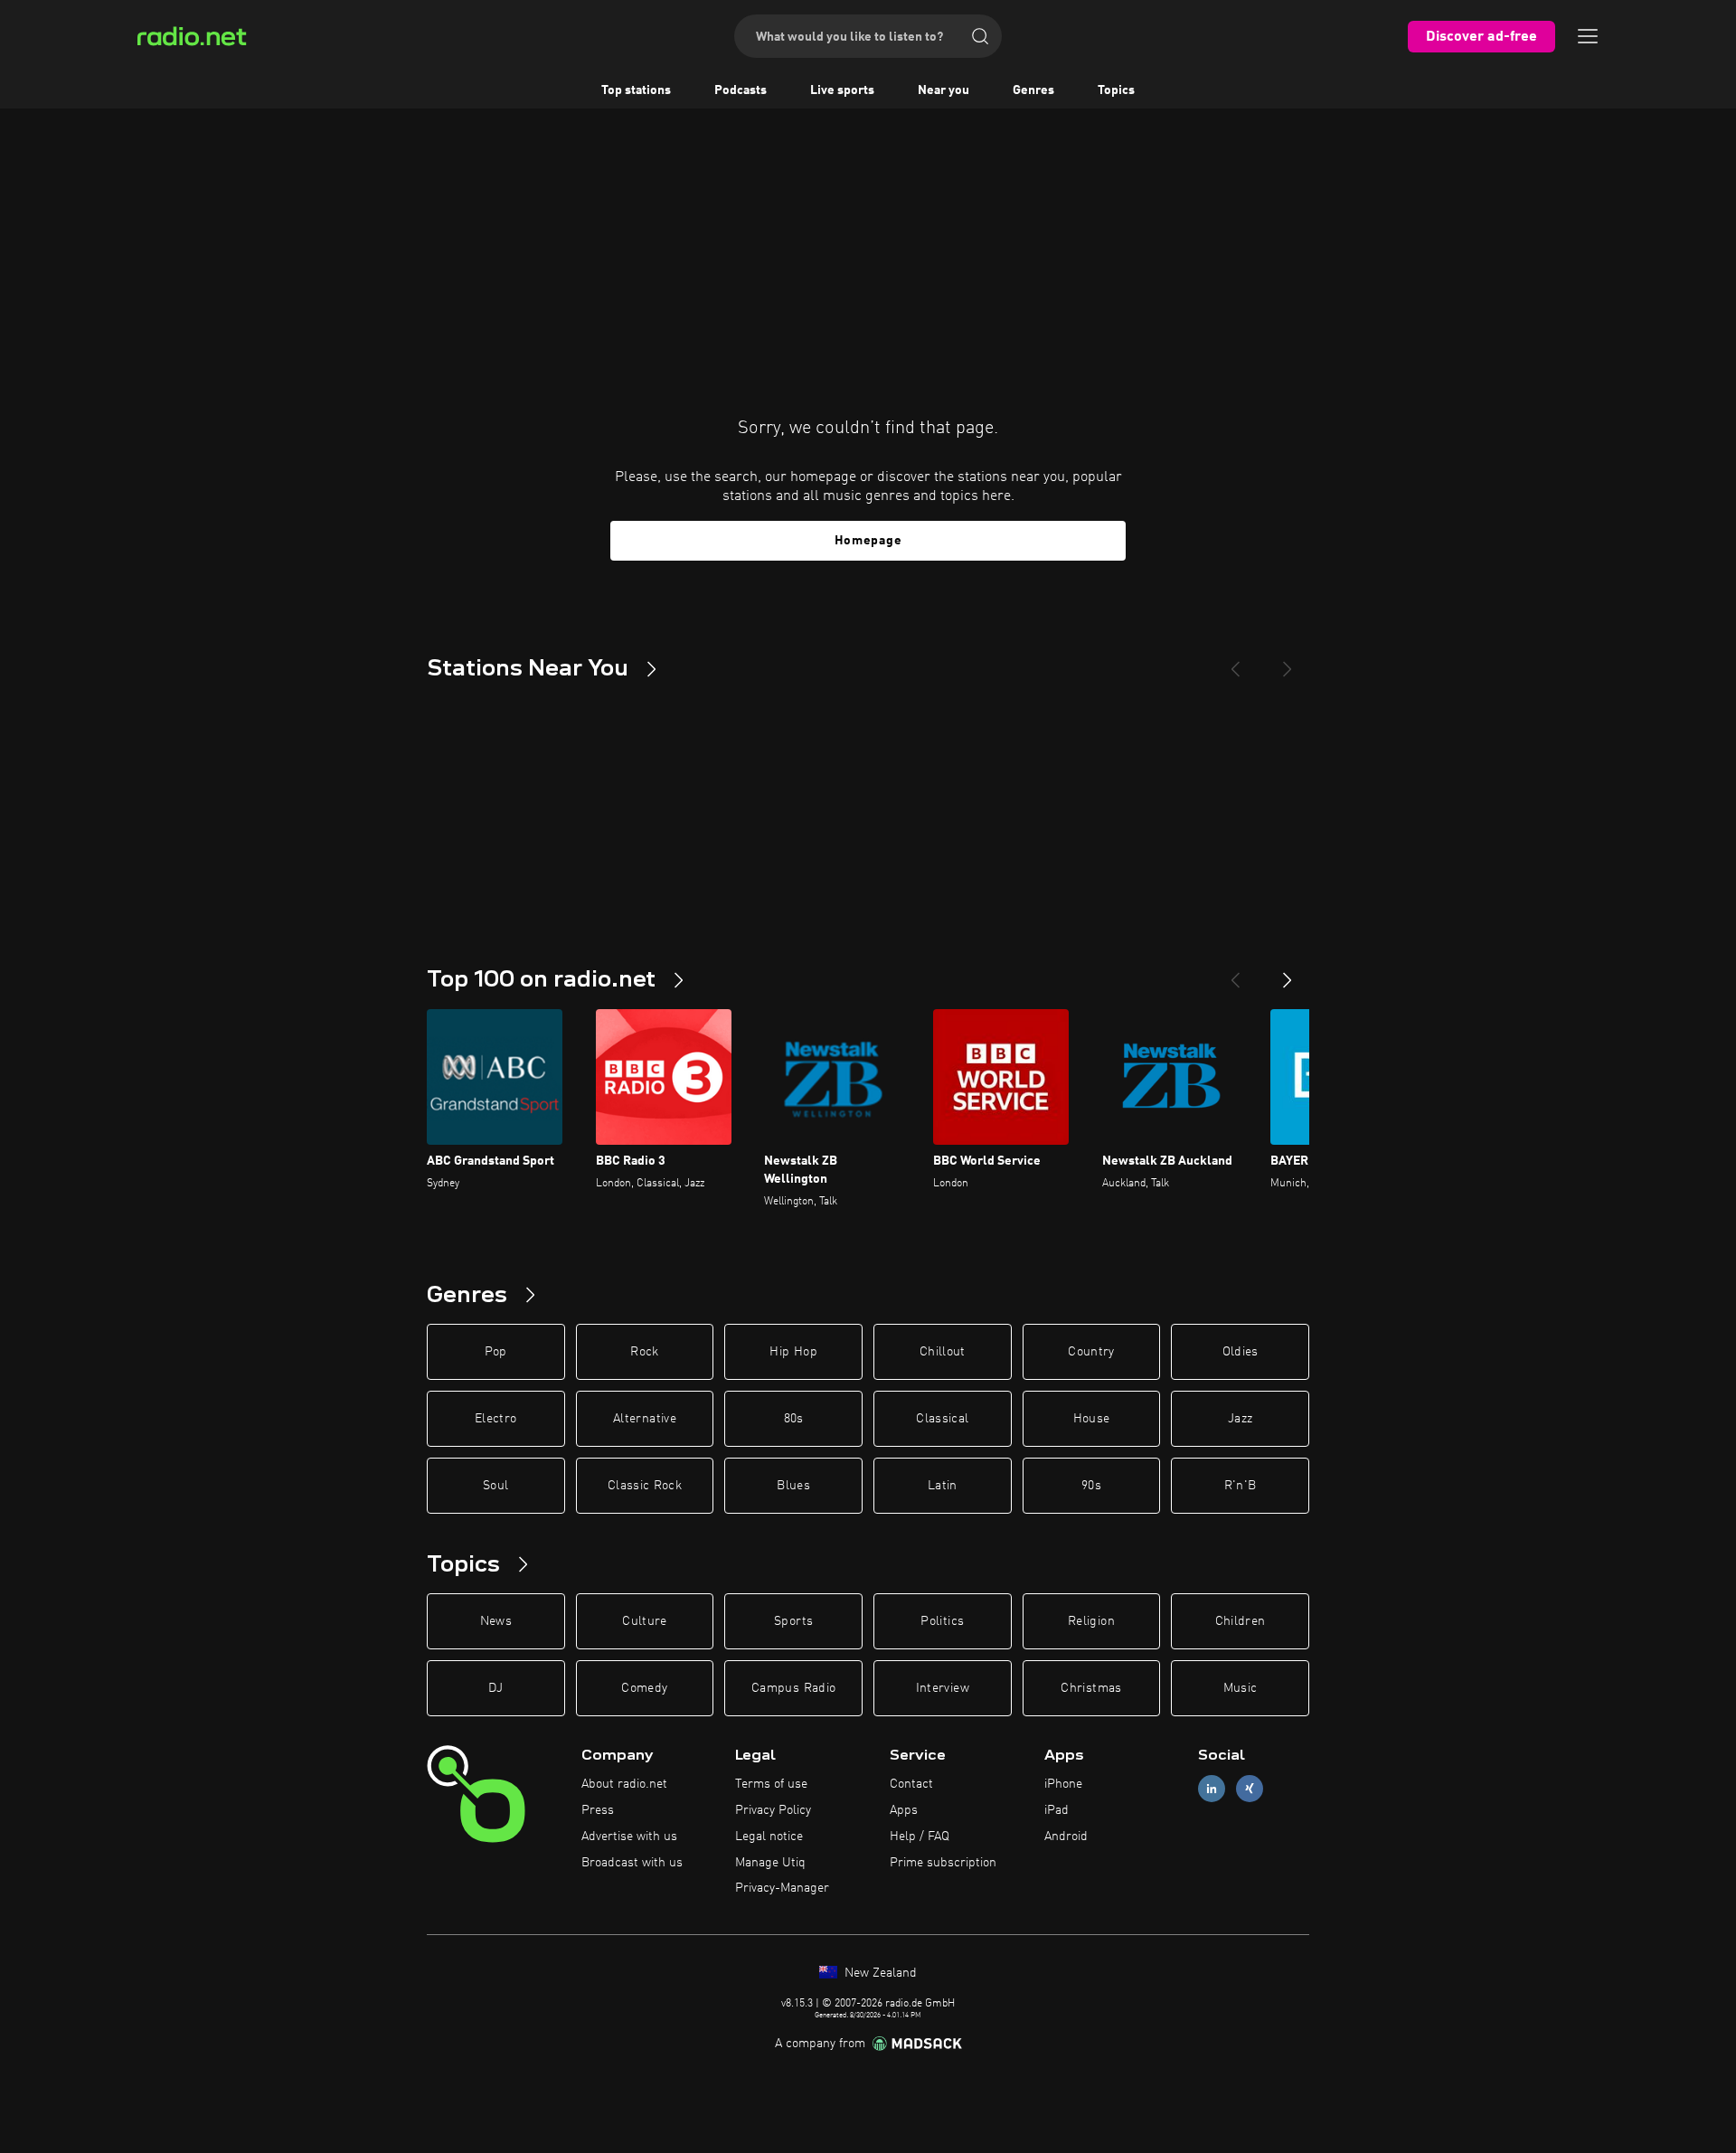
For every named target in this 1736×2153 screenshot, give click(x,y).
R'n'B (1241, 1486)
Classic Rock (645, 1486)
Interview (943, 1688)
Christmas (1091, 1688)
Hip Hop (793, 1352)
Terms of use (771, 1784)
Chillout (943, 1352)
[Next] (1288, 662)
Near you (943, 90)
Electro (495, 1419)
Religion (1091, 1621)
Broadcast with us (632, 1863)
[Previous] (1235, 662)
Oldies (1241, 1352)
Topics (1116, 90)
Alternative (645, 1419)
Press (598, 1810)
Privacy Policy (773, 1810)
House (1092, 1419)
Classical (942, 1419)
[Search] (980, 36)
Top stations (636, 90)
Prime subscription (943, 1863)
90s (1091, 1486)
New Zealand (879, 1973)
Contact (911, 1784)
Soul (495, 1486)
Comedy (644, 1688)
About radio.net (624, 1784)
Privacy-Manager (782, 1888)
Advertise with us (629, 1837)
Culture (644, 1621)
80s (794, 1419)
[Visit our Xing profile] (1250, 1789)
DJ (495, 1688)
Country (1091, 1352)
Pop (496, 1352)
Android (1066, 1837)
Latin (943, 1486)
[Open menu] (1588, 36)
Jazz (1240, 1419)
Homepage (868, 541)
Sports (793, 1621)
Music (1241, 1688)
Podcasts (741, 90)
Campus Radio (793, 1688)
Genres (1033, 90)
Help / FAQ (920, 1837)
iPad (1057, 1810)
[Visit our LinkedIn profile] (1212, 1789)
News (496, 1621)
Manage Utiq (770, 1863)
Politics (942, 1621)
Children (1241, 1621)
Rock (644, 1352)
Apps (904, 1810)
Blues (793, 1486)
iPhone (1063, 1784)
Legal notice (769, 1837)
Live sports (842, 90)
